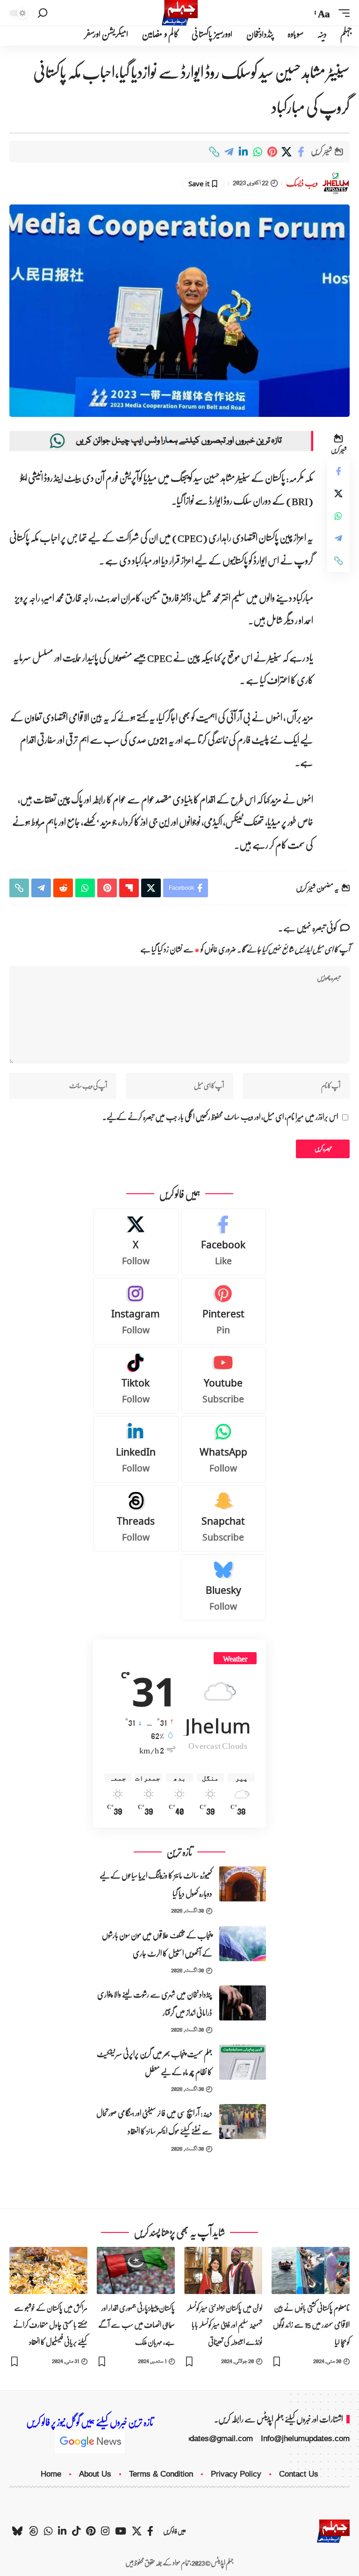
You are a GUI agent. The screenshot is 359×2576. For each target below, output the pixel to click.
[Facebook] (224, 1242)
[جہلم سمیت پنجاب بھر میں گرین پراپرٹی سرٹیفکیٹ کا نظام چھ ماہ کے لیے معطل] (243, 2062)
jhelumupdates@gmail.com (206, 2439)
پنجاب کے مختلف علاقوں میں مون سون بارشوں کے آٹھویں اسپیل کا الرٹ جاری (157, 1944)
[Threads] (136, 1518)
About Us (95, 2474)
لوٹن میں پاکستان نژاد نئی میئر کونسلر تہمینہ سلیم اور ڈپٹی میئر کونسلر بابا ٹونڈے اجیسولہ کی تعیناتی (225, 2325)
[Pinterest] (224, 1311)
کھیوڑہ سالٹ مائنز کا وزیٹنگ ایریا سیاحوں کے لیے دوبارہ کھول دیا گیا (156, 1885)
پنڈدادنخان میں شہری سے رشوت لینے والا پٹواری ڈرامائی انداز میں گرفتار (155, 2004)
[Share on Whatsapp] (258, 152)
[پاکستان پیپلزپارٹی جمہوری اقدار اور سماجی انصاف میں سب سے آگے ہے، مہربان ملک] (136, 2270)
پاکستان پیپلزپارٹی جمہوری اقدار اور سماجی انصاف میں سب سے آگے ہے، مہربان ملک (136, 2325)
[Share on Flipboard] (129, 888)
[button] (342, 13)
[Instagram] (136, 1311)
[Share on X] (287, 152)
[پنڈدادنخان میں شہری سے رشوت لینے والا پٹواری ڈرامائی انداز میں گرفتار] (243, 2003)
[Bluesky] (224, 1587)
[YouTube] (121, 2531)
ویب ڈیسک (302, 183)
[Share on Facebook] (301, 152)
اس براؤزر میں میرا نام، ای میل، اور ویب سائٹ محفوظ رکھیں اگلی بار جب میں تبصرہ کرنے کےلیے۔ (220, 1117)
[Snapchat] (224, 1518)
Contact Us (299, 2474)
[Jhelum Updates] (180, 13)
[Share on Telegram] (229, 152)
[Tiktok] (136, 1380)
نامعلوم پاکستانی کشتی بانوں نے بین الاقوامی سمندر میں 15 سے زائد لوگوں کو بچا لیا (311, 2325)
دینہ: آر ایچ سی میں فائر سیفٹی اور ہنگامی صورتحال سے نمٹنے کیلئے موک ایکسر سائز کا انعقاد (154, 2122)
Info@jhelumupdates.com (305, 2439)
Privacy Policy (236, 2474)
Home (51, 2474)
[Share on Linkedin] (243, 152)
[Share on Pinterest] (272, 152)
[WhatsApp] (224, 1449)
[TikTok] (76, 2531)
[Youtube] (224, 1380)
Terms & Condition (161, 2474)
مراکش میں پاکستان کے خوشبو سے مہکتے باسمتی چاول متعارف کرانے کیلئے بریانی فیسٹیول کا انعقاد (50, 2325)
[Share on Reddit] (63, 888)
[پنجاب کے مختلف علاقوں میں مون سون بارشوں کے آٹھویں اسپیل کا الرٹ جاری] (243, 1944)
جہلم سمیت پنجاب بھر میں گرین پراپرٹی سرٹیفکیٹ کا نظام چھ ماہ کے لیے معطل (154, 2063)
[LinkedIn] (136, 1449)
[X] (136, 1242)
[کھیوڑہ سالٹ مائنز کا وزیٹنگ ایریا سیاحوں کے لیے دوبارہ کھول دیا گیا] (243, 1884)
